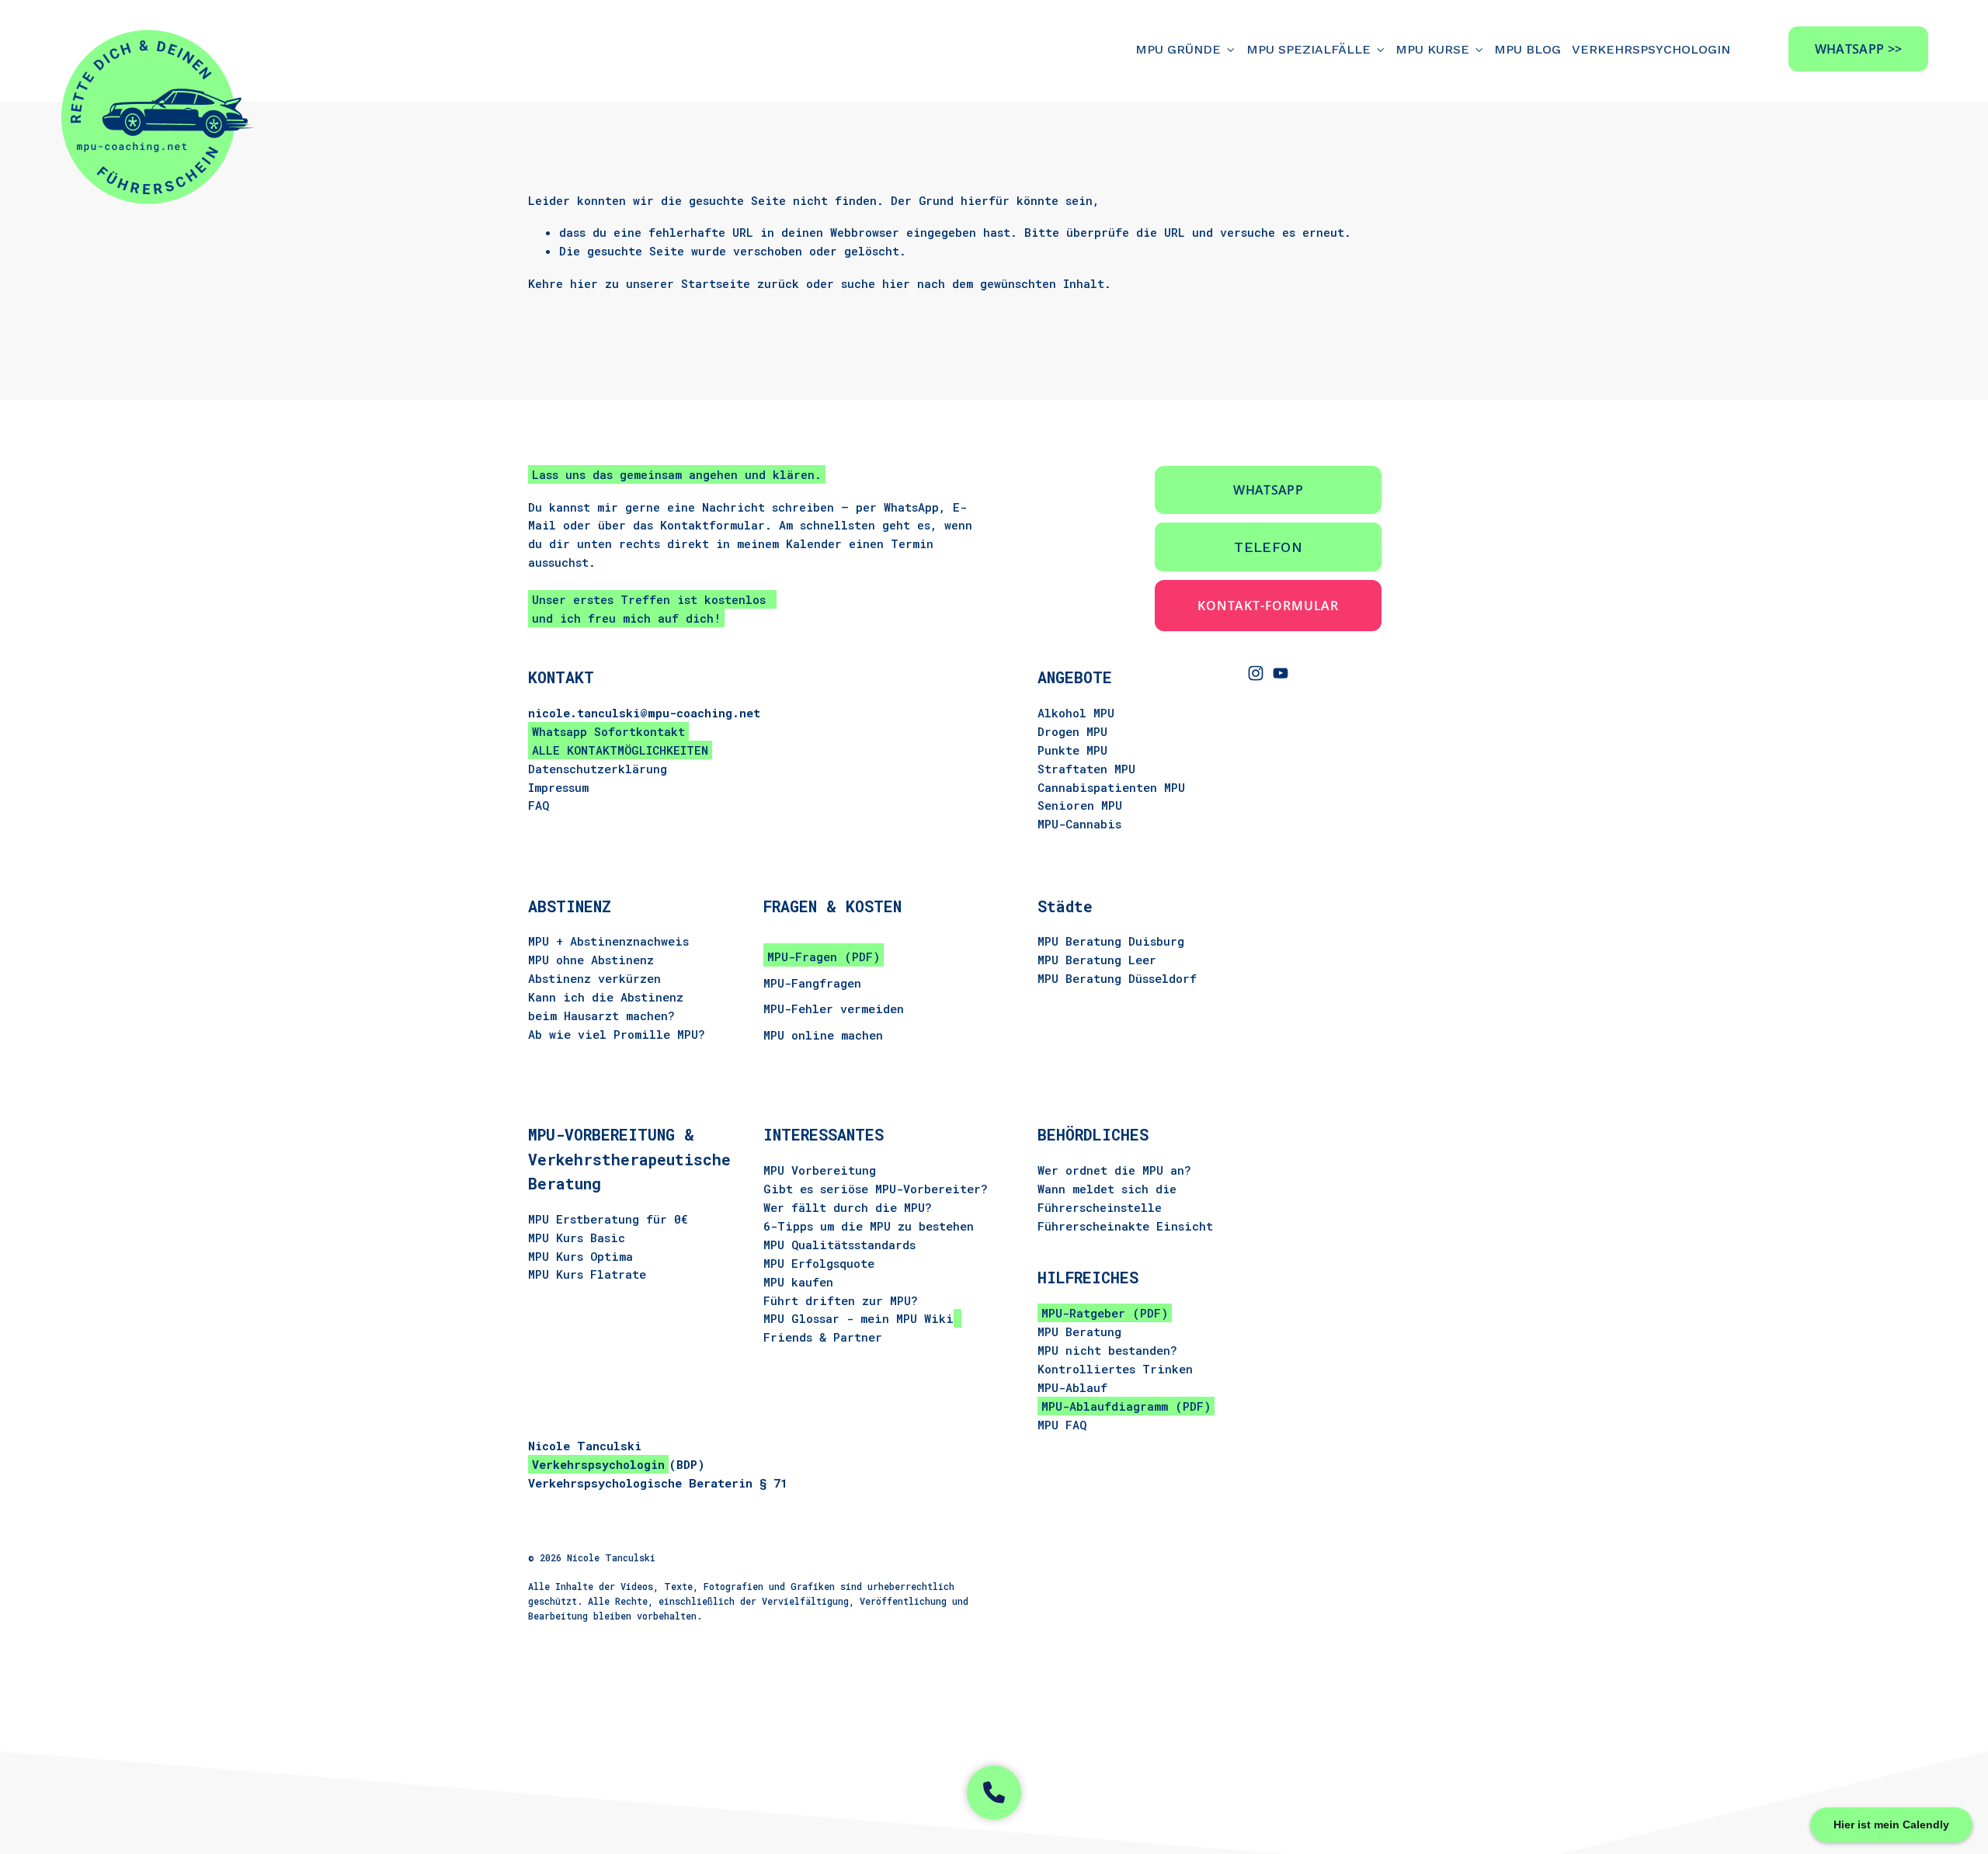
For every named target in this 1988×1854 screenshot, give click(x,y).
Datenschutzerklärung (598, 769)
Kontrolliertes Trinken (1115, 1368)
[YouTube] (1281, 673)
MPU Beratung (1079, 1331)
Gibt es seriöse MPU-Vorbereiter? (876, 1189)
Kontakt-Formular (1268, 606)
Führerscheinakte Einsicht (1125, 1225)
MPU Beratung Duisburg (1111, 941)
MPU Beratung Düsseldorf (1117, 978)
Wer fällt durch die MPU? (848, 1206)
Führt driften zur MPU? (841, 1300)
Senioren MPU (1080, 805)
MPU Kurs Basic (577, 1238)
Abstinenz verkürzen (594, 978)
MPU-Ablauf (1072, 1387)
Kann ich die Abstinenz (606, 997)
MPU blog (1527, 49)
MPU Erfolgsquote (819, 1262)
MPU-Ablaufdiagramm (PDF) (1126, 1405)
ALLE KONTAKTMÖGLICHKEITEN (620, 750)
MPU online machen (823, 1035)
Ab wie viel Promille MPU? (617, 1034)
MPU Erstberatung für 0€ (608, 1219)
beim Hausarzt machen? (601, 1016)
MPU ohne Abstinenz (591, 960)
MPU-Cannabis (1079, 824)
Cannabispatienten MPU (1111, 787)
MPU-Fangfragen (812, 983)
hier (584, 283)
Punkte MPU (1072, 750)
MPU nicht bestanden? (1107, 1349)
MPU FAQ (1062, 1424)
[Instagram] (1256, 673)
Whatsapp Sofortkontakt (608, 731)
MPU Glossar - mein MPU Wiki (858, 1318)
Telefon (1268, 547)
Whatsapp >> (1859, 49)
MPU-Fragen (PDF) (824, 957)
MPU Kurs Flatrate (587, 1275)
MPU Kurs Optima (580, 1256)
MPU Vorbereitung (820, 1170)
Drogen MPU (1072, 731)
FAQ (539, 805)
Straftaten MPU (1086, 769)
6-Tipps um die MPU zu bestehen (869, 1225)
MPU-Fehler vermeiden (834, 1009)
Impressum (558, 787)
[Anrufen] (994, 1793)
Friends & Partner (823, 1337)
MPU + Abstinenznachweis (608, 941)
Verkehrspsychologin (1651, 49)
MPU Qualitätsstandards (839, 1244)
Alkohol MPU (1076, 713)
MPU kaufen (798, 1281)
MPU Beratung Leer (1097, 960)
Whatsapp (1268, 490)
